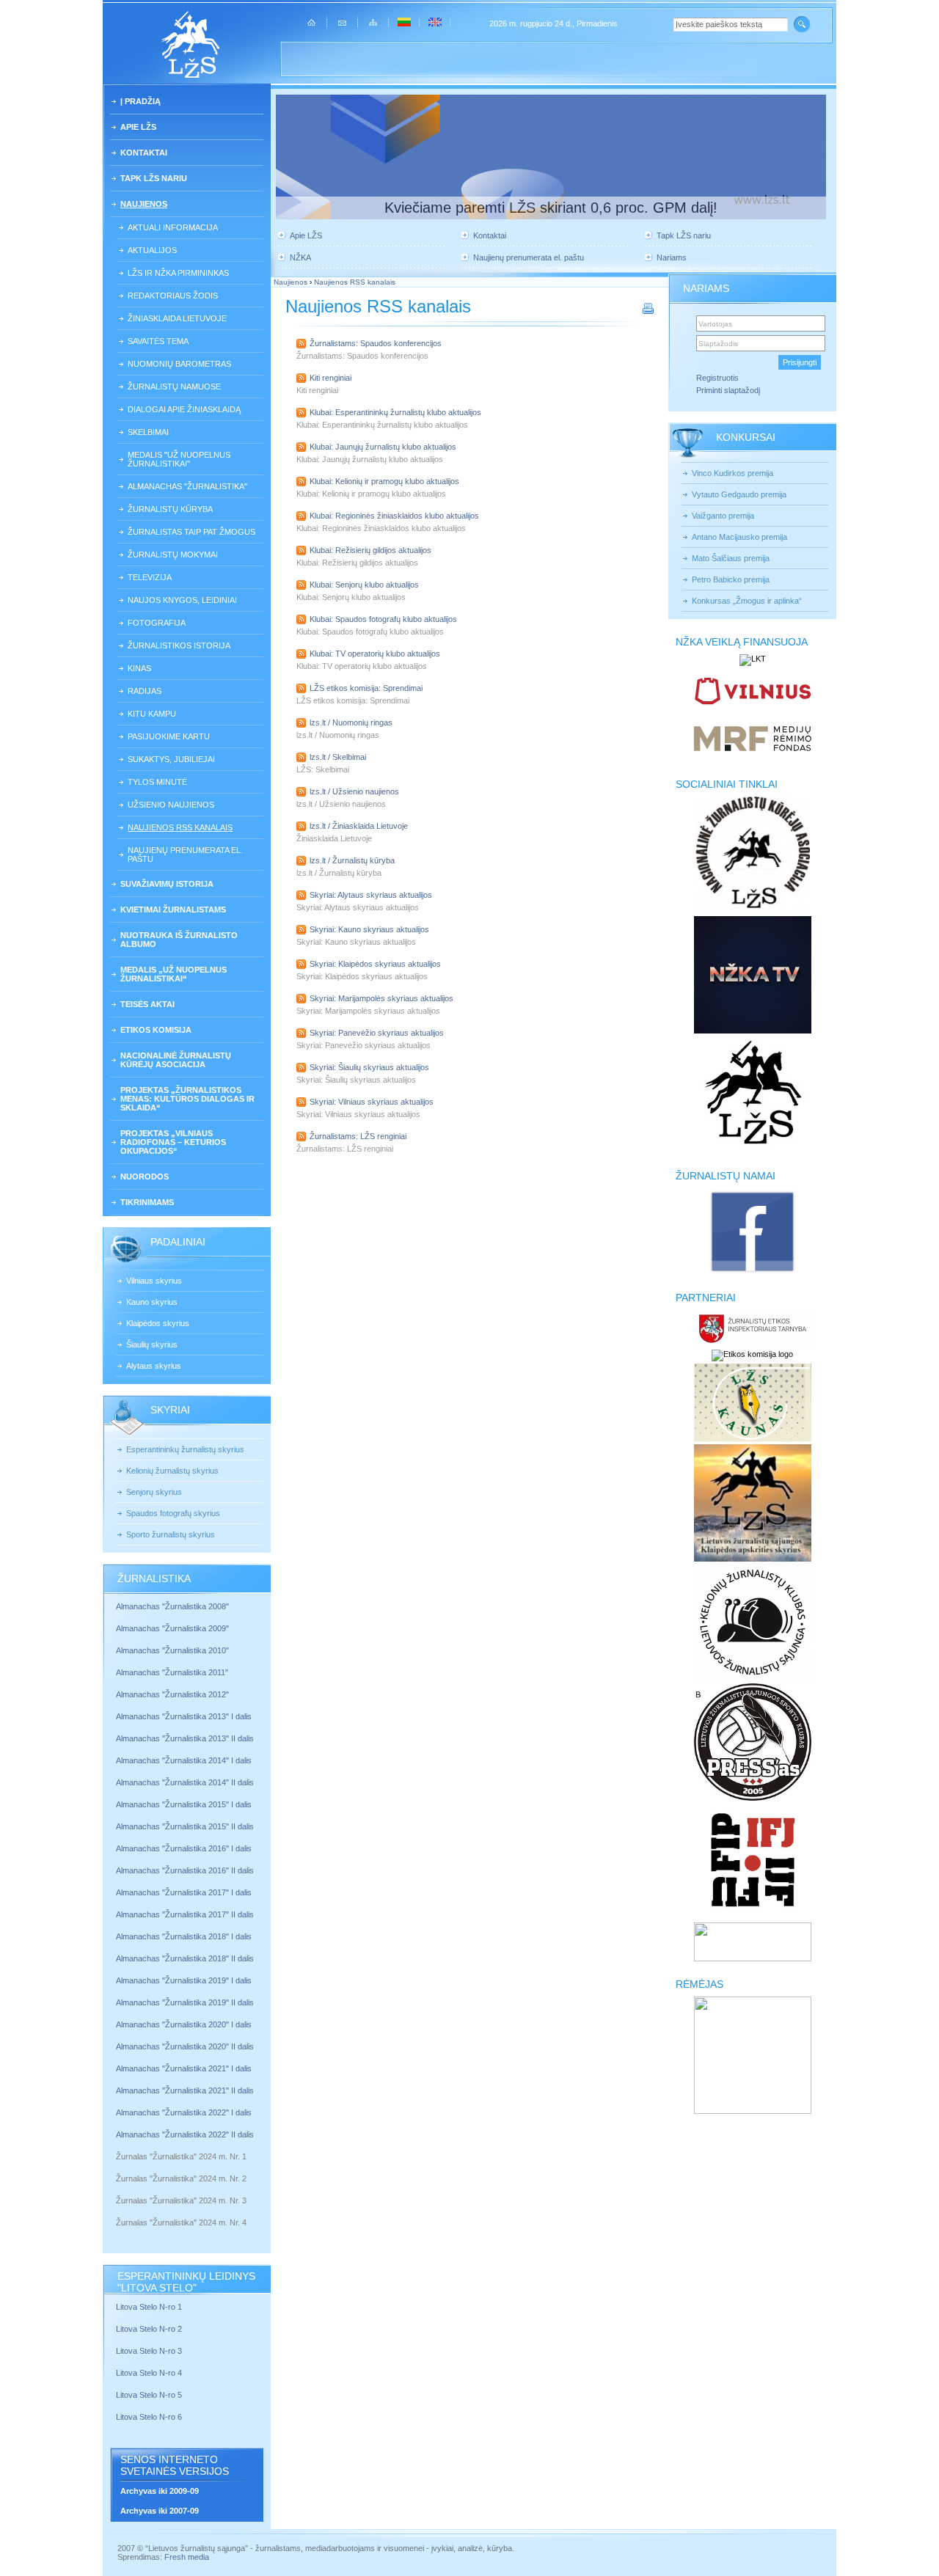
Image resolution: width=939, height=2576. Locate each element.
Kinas (139, 668)
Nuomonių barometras (179, 364)
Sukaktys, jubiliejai (171, 759)
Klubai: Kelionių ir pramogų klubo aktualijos (384, 481)
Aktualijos (152, 250)
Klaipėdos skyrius (158, 1323)
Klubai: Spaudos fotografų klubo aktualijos (383, 619)
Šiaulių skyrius (152, 1344)
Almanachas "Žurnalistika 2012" (173, 1694)
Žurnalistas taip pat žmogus (191, 532)
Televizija (150, 577)
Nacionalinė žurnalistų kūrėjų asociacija (176, 1060)
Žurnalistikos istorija (179, 645)
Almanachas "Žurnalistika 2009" (172, 1628)
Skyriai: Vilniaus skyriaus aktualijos (372, 1102)
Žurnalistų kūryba (170, 509)
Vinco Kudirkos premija (732, 473)
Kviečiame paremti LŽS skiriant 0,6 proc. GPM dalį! (551, 208)
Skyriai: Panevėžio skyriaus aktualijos (377, 1033)
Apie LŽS (138, 127)
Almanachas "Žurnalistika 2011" (172, 1672)
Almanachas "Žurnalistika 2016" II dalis (185, 1870)
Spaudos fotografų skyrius (173, 1513)
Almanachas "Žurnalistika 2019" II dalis (185, 2002)
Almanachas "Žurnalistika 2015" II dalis (185, 1826)
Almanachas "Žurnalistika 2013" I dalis (184, 1716)
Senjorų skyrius (154, 1492)
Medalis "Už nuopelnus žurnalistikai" (179, 459)
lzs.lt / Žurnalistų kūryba (352, 860)
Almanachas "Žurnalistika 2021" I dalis (184, 2068)
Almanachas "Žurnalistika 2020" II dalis (185, 2046)
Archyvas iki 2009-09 (160, 2491)
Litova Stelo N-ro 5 (150, 2395)
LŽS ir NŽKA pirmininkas (178, 273)
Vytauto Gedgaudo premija (739, 494)
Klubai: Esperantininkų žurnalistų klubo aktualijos (395, 412)
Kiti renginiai (330, 378)
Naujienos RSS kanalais (180, 827)
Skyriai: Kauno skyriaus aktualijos (369, 929)
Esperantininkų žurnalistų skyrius (185, 1449)
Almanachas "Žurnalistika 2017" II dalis (186, 1914)
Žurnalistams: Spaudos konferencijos (376, 343)
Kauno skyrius (152, 1302)
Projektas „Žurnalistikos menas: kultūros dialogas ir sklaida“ (187, 1099)
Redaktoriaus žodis (173, 296)
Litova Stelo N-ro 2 (149, 2329)
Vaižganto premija (723, 516)
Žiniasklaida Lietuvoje (177, 318)
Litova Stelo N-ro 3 (149, 2351)
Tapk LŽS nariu (154, 178)
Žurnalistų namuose (174, 387)
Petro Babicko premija (731, 579)
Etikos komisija (156, 1030)
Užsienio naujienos (171, 805)
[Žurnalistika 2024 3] (117, 2211)
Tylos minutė (157, 782)
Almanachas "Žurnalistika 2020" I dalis (185, 2024)
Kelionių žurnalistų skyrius (172, 1471)
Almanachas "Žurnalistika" (187, 486)
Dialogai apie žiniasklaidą (184, 409)
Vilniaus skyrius (154, 1281)
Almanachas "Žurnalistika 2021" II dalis (185, 2090)
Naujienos (144, 204)
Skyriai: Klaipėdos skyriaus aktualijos (375, 964)
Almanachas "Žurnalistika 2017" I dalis (184, 1892)
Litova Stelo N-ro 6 (150, 2417)
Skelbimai (148, 432)
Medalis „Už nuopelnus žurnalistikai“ (173, 974)
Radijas (145, 691)
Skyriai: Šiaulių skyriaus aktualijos (369, 1067)
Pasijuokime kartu (169, 736)
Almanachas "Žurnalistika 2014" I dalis (184, 1760)
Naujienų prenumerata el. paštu (185, 855)
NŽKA (300, 257)
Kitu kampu (152, 714)
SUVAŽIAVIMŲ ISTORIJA (167, 884)
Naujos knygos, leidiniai (182, 600)
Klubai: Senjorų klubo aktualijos (364, 585)
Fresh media (187, 2557)
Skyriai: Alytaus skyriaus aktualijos (371, 895)
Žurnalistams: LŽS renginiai (358, 1136)
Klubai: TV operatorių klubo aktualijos (375, 654)
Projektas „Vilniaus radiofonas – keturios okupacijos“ (173, 1142)
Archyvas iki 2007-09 (160, 2511)
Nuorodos (145, 1177)
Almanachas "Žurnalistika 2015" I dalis (184, 1804)
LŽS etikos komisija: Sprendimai (366, 688)
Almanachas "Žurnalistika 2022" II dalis (185, 2134)
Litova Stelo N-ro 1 (149, 2307)
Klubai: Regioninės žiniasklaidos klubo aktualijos (394, 516)
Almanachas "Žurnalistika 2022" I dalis (184, 2112)
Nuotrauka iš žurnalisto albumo (179, 940)
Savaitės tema (158, 341)
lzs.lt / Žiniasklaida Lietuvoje (359, 826)
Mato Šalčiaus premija (731, 558)
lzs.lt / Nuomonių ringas (351, 722)
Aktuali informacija (173, 227)
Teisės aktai (147, 1004)
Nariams (672, 257)
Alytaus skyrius (154, 1366)
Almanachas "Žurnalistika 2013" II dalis (185, 1738)
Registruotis (717, 378)
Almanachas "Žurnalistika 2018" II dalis (185, 1958)
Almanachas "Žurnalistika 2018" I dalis (185, 1936)
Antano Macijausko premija (739, 537)
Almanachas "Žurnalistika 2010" (172, 1650)
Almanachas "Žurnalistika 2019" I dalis (185, 1980)
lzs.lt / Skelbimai (338, 757)
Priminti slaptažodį (728, 390)
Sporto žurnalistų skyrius (171, 1534)
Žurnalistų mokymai (173, 555)
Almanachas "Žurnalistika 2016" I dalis (184, 1848)
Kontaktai (144, 153)
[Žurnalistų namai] (752, 1272)
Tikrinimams (147, 1202)
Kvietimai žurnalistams (173, 910)
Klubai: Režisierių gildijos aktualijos (370, 550)
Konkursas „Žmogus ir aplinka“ (747, 601)
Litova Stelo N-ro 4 (150, 2373)
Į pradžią (140, 101)
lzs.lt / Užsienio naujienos (354, 791)
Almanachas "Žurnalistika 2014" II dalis (185, 1782)
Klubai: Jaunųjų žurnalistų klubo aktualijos (383, 447)
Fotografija (157, 623)
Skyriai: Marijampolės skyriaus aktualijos (381, 998)
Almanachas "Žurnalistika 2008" (172, 1606)
